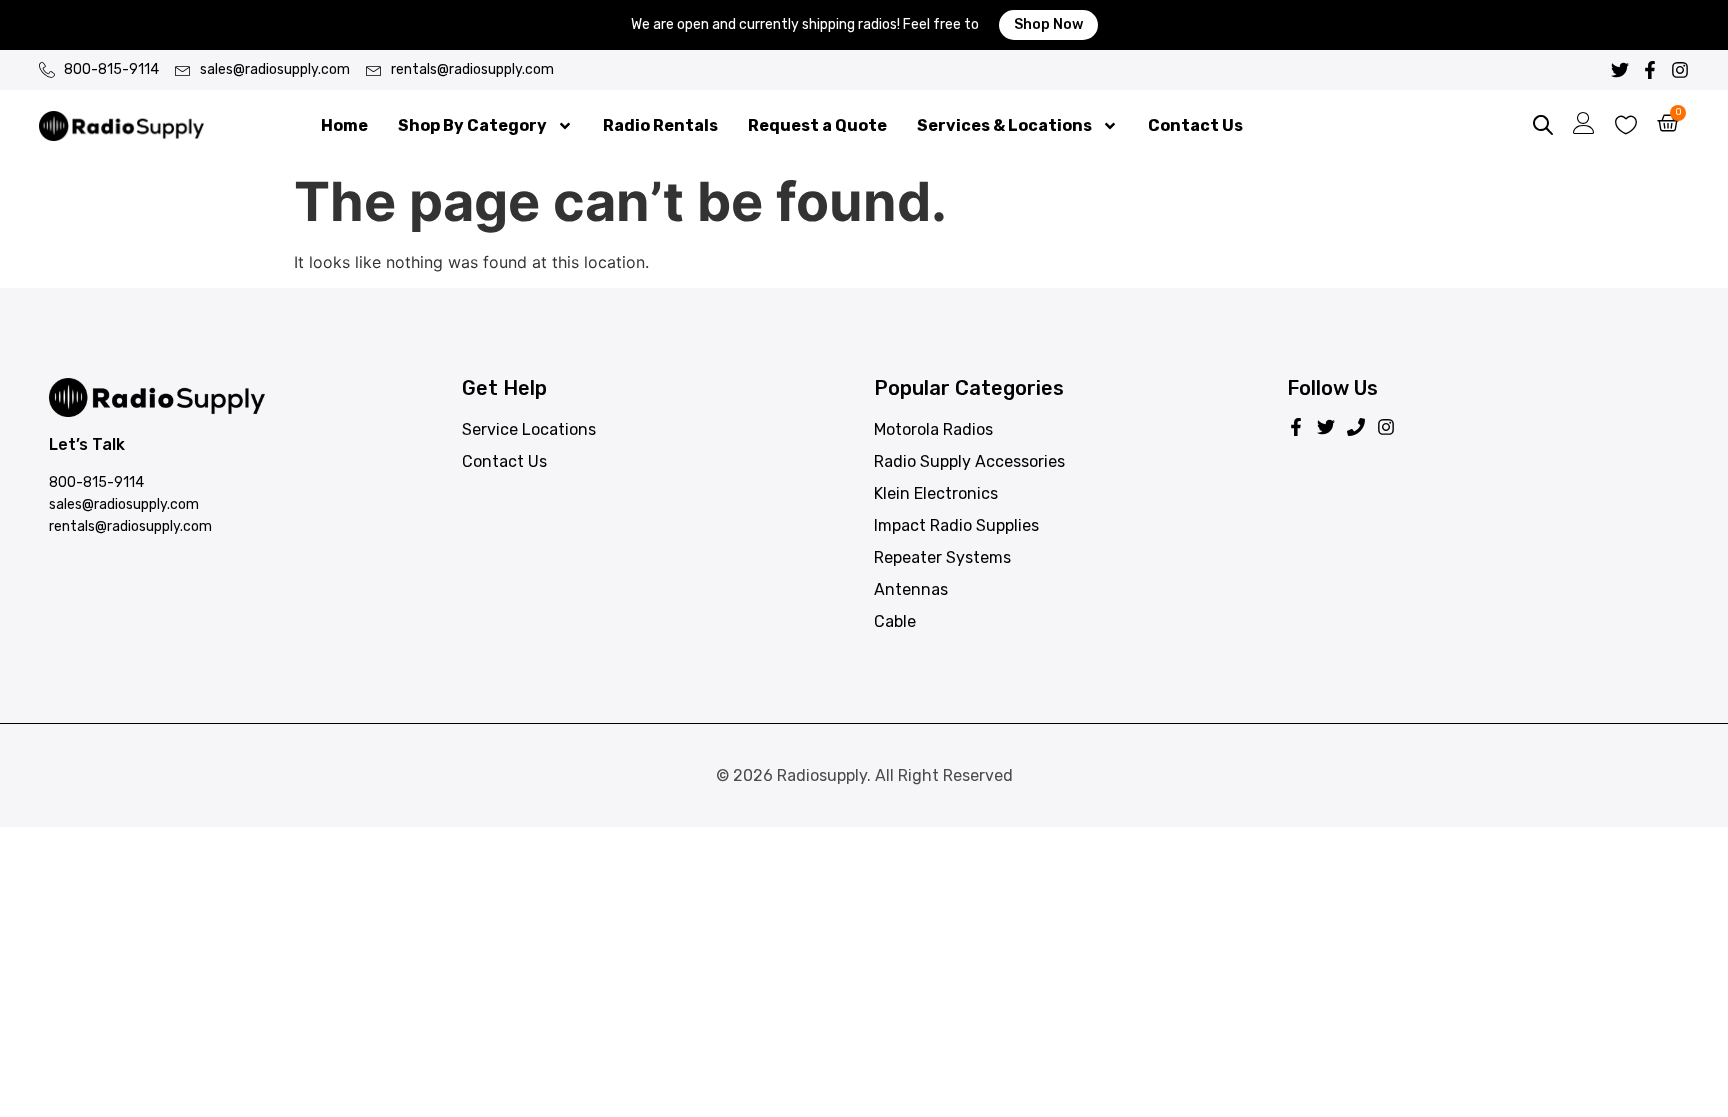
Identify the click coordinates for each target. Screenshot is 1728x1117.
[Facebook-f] (1650, 70)
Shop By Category (472, 125)
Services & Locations (1004, 125)
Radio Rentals (660, 125)
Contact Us (1195, 125)
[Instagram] (1680, 70)
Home (344, 125)
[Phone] (1356, 427)
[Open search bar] (1543, 126)
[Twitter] (1620, 70)
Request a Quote (817, 125)
